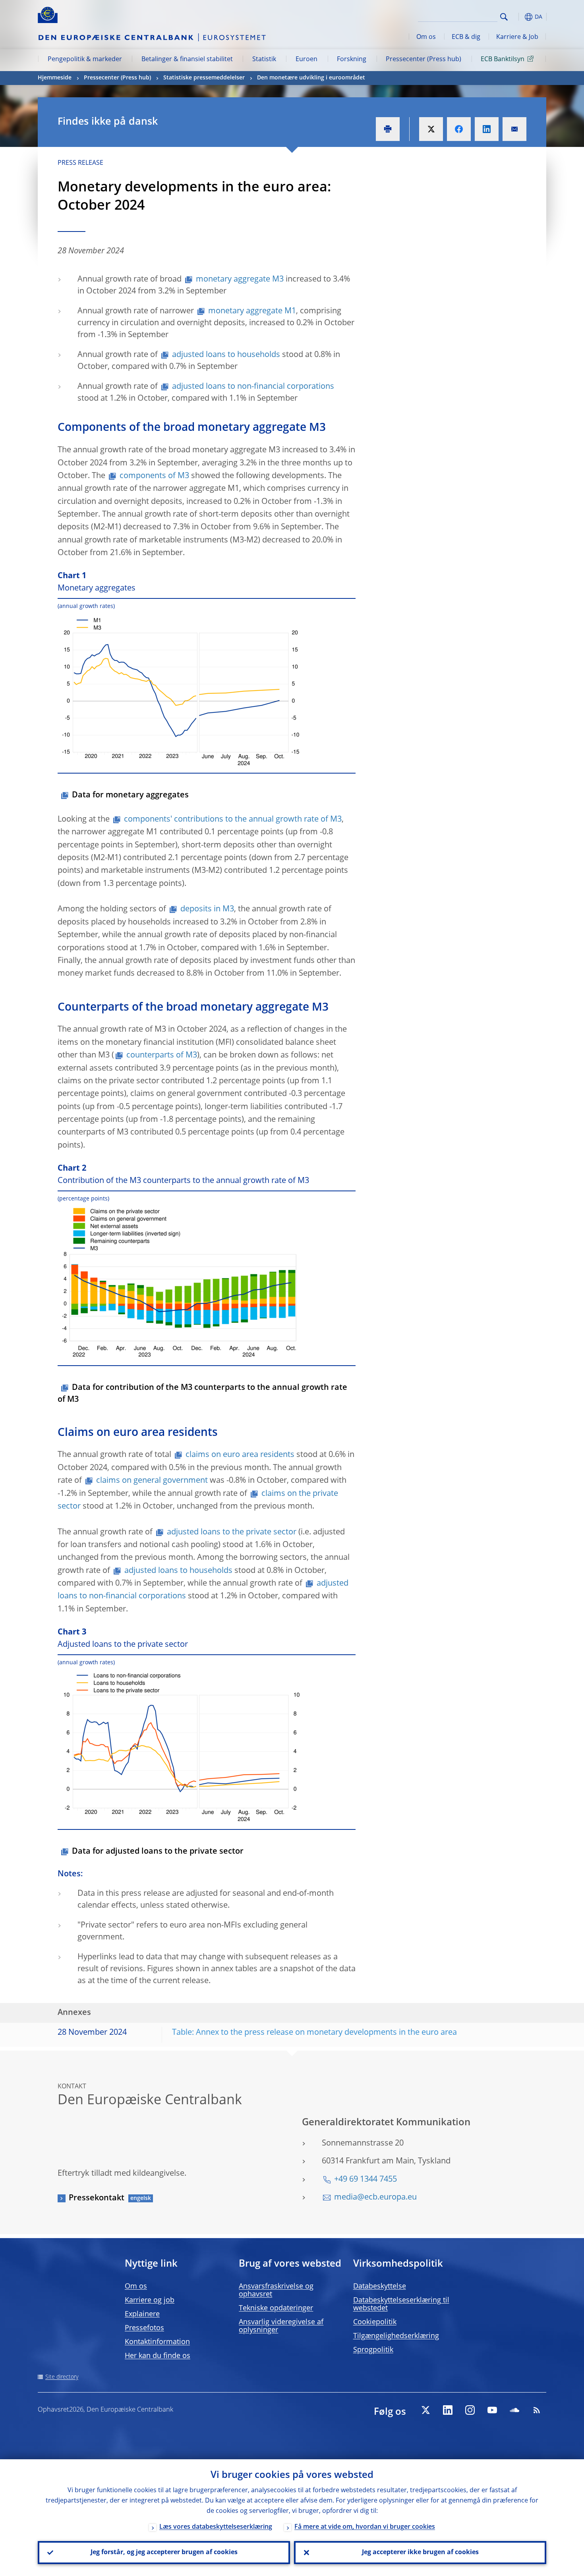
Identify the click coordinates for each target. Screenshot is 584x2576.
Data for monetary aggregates (130, 795)
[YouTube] (492, 2410)
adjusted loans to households (226, 355)
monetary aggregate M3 (240, 280)
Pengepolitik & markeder (85, 60)
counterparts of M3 (162, 1055)
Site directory (62, 2377)
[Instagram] (470, 2410)
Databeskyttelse (380, 2287)
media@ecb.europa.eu (375, 2198)
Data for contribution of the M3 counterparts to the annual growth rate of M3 (202, 1394)
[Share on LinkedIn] (487, 129)
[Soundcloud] (514, 2410)
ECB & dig (466, 37)
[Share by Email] (514, 129)
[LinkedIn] (448, 2410)
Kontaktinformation (157, 2342)
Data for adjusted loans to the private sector (158, 1852)
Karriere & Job (517, 37)
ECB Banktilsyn (503, 60)
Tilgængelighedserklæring (396, 2336)
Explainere (142, 2314)
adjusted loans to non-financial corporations (253, 387)
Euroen (307, 60)
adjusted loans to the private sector (232, 1532)
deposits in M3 (207, 909)
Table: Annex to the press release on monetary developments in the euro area (314, 2033)
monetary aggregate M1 (252, 311)
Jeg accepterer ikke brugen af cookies (420, 2553)
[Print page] (388, 129)
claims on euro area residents (240, 1455)
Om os (426, 37)
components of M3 (154, 476)
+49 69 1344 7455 (365, 2180)
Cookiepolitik (375, 2322)
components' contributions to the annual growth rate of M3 (233, 820)
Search (504, 17)
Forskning (352, 60)
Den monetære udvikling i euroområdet (311, 78)
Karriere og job (150, 2300)
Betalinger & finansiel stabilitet (187, 60)
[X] (425, 2410)
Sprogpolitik (373, 2350)
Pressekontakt (97, 2198)
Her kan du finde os (158, 2356)
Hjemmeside (55, 78)
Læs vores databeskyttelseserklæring (216, 2527)
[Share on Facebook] (459, 129)
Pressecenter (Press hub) (423, 60)
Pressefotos (144, 2328)
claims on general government (152, 1481)
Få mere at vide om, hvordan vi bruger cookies (365, 2527)
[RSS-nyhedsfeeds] (537, 2410)
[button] (518, 17)
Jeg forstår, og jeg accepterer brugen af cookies (164, 2553)
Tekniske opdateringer (276, 2308)
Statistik (264, 60)
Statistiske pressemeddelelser (204, 78)
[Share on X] (431, 129)
